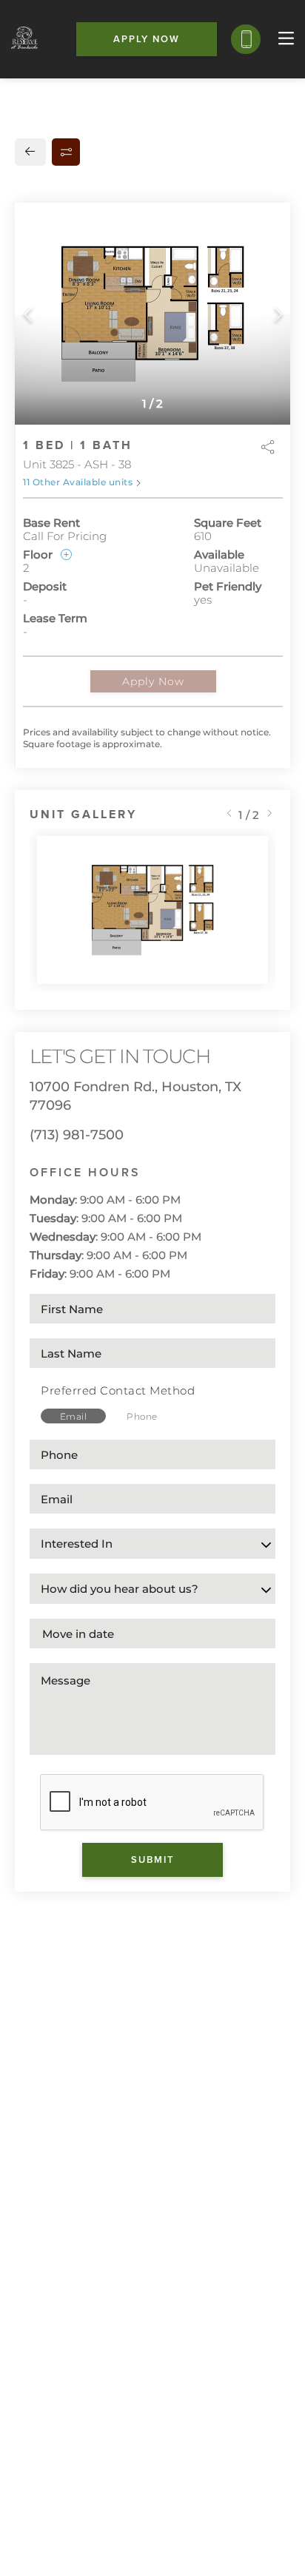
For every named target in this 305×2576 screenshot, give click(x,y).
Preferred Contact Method (118, 1390)
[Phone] (246, 39)
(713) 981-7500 (77, 1135)
